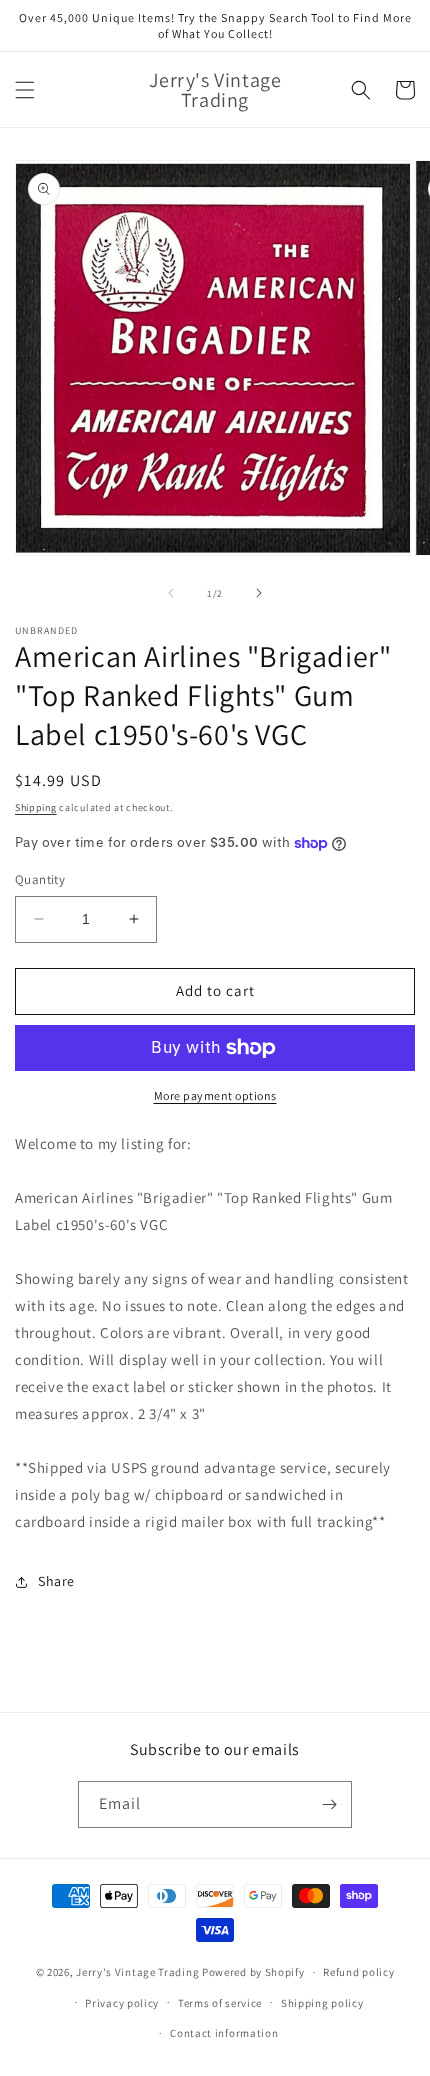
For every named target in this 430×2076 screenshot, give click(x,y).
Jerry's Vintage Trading (137, 1972)
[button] (25, 90)
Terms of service (220, 2003)
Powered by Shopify (253, 1972)
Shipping (36, 807)
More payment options (215, 1095)
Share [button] (56, 1581)
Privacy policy (122, 2003)
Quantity (40, 879)
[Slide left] (171, 593)
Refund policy (358, 1972)
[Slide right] (259, 593)
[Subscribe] (329, 1804)
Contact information (224, 2033)
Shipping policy (322, 2003)
